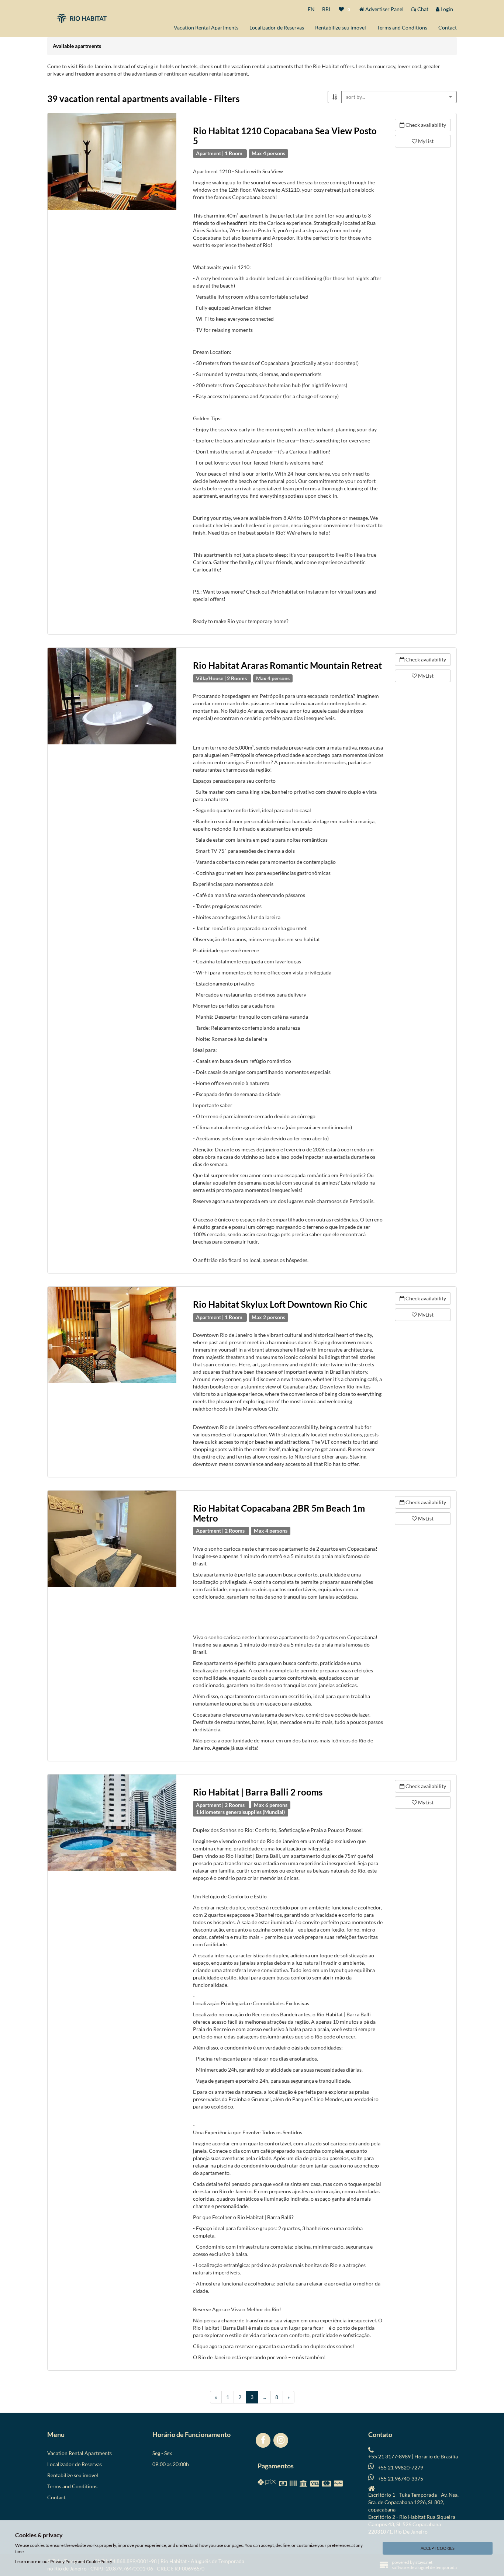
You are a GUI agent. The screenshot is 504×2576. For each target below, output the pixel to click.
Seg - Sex (162, 2453)
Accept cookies (438, 2548)
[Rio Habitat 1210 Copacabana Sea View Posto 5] (112, 161)
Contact (448, 27)
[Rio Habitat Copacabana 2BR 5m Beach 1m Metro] (112, 1539)
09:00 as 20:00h (171, 2464)
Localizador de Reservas (277, 27)
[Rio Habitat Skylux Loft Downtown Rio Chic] (112, 1335)
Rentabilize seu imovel (341, 27)
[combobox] (399, 97)
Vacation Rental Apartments (206, 27)
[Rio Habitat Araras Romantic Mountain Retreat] (112, 696)
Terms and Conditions (402, 27)
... (264, 2397)
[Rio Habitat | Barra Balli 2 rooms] (112, 1823)
